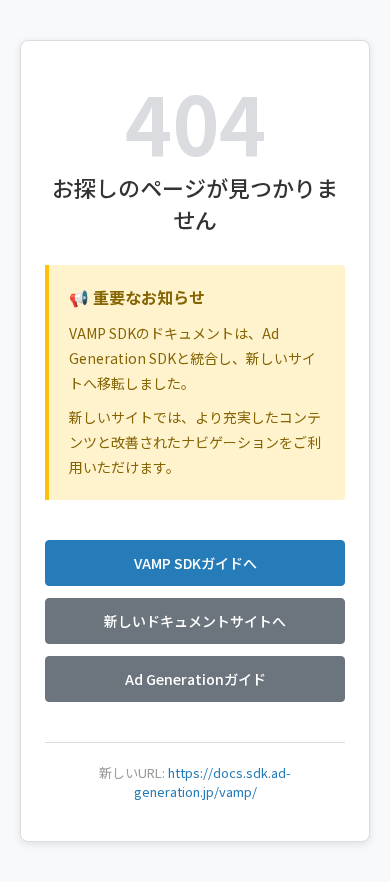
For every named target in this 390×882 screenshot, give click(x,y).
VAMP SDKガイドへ (195, 563)
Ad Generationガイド (195, 679)
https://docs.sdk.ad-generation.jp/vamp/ (213, 782)
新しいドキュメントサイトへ (195, 621)
